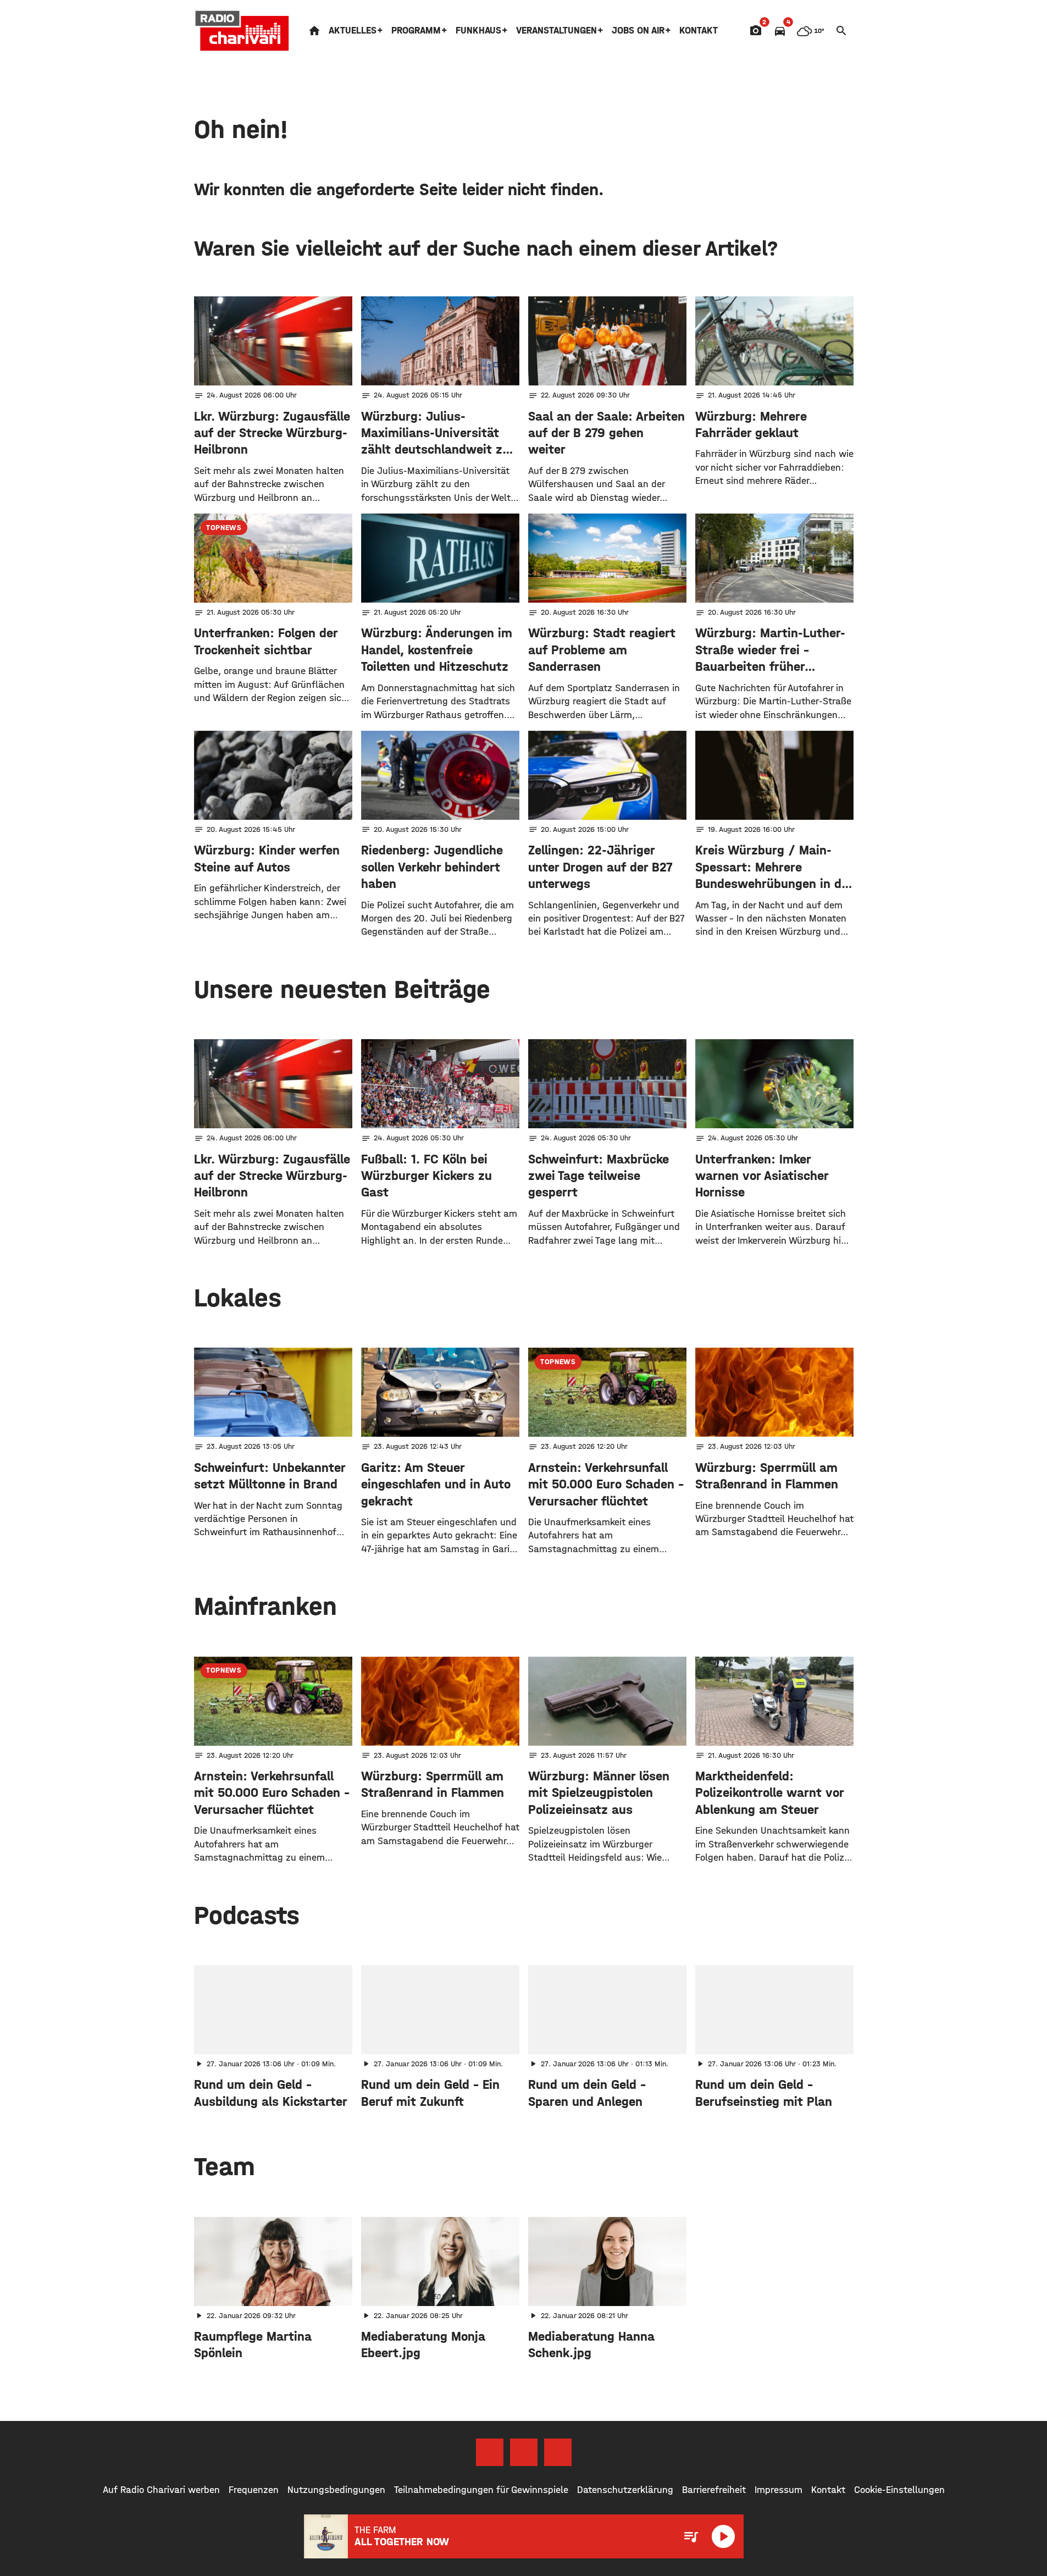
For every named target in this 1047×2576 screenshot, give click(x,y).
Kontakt (699, 31)
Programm (416, 31)
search (841, 31)
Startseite (314, 31)
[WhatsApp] (558, 2452)
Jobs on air (638, 31)
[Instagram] (524, 2452)
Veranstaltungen (556, 31)
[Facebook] (490, 2452)
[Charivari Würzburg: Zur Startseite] (242, 31)
